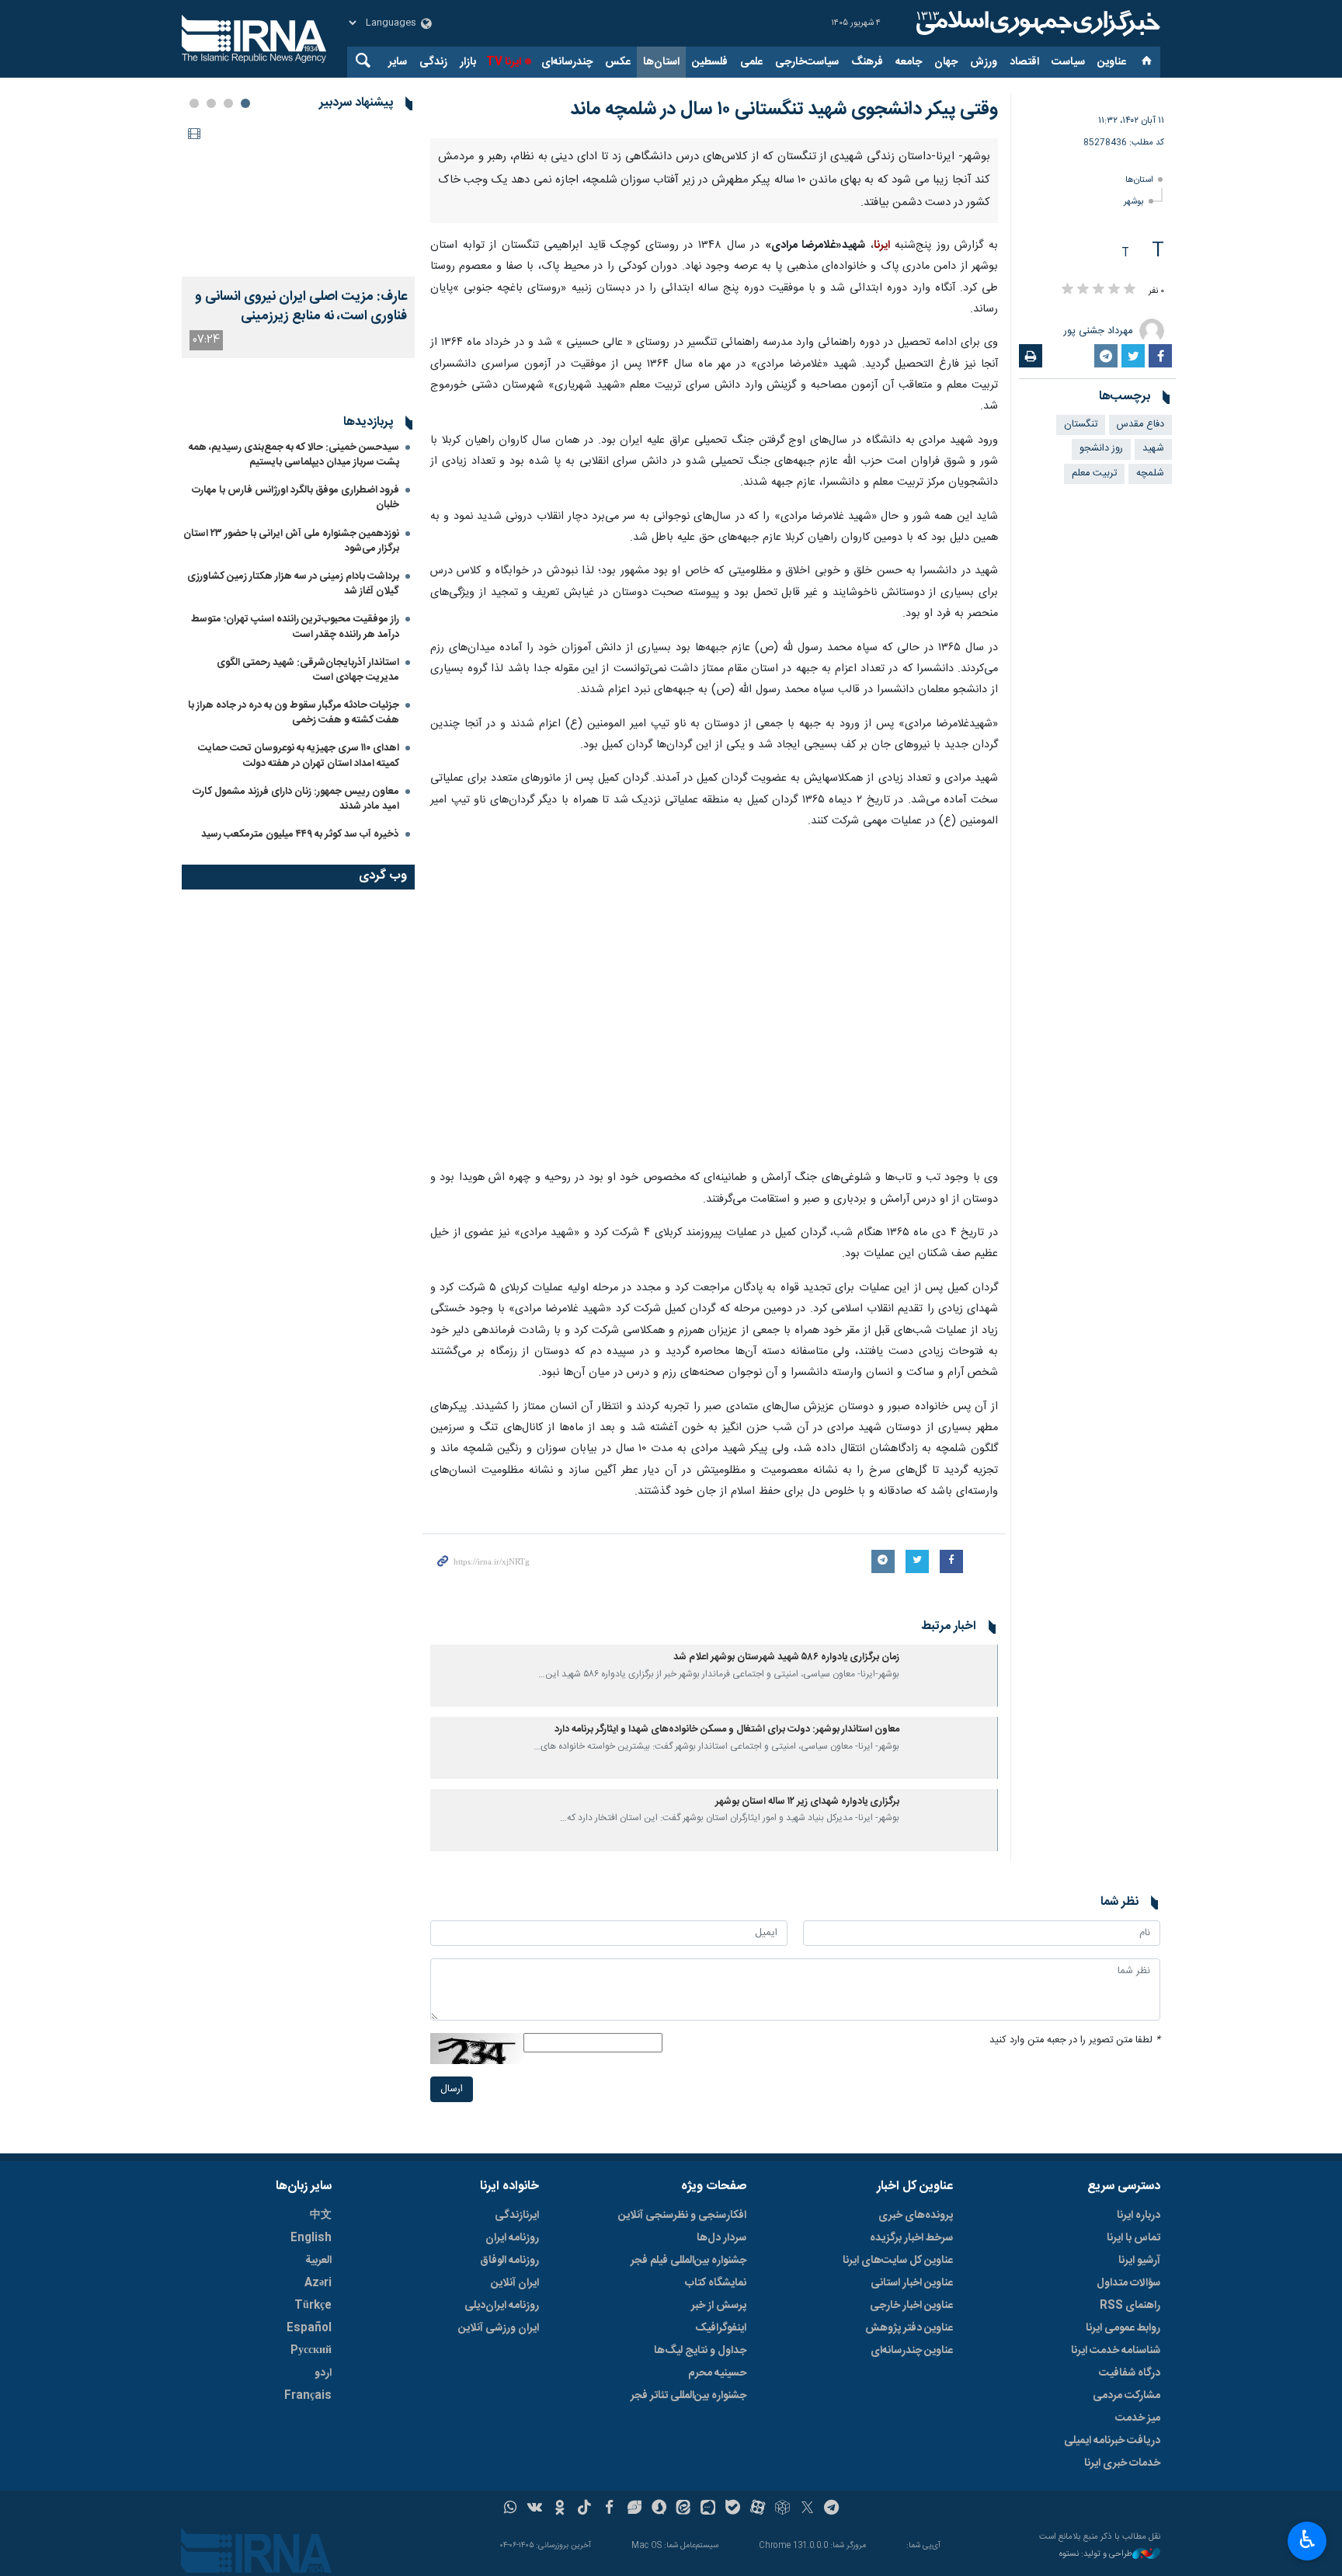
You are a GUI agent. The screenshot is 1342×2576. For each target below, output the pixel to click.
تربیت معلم (1094, 473)
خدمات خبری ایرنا (1122, 2463)
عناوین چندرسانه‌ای (912, 2351)
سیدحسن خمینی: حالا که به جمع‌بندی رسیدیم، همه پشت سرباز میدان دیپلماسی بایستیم (294, 692)
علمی (751, 62)
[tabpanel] (298, 240)
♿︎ (1307, 2539)
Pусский (311, 2351)
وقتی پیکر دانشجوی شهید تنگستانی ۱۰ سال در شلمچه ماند (784, 110)
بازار (468, 62)
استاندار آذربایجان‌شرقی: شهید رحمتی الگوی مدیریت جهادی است (308, 907)
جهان (946, 62)
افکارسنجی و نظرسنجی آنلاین (682, 2216)
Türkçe (313, 2306)
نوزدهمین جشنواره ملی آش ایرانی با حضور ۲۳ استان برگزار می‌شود (291, 778)
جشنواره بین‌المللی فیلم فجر (688, 2261)
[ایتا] (684, 2509)
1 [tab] (245, 103)
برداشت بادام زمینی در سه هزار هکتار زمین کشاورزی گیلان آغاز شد (293, 821)
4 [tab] (194, 103)
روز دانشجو (1101, 449)
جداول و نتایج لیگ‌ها (700, 2351)
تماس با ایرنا (1133, 2238)
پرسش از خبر (719, 2306)
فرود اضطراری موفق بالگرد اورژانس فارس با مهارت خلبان (296, 735)
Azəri (318, 2283)
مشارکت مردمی (1126, 2396)
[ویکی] (535, 2509)
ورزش (984, 62)
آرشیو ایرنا (1139, 2261)
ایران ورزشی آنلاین (499, 2328)
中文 (321, 2216)
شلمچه (1150, 473)
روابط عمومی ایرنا (1123, 2328)
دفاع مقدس (1140, 425)
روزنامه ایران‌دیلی (502, 2306)
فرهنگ (867, 62)
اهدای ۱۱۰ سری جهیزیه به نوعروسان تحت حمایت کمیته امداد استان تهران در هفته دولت (299, 992)
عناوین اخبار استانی (912, 2283)
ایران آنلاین (515, 2283)
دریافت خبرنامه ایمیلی (1112, 2441)
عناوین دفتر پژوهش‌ (909, 2328)
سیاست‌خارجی (807, 62)
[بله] (733, 2509)
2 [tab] (228, 103)
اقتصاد (1024, 62)
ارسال (452, 2089)
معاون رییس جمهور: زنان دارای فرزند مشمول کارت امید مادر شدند (296, 1036)
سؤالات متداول (1128, 2283)
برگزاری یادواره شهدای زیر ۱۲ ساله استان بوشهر (807, 1802)
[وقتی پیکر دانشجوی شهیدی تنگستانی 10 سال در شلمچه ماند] (714, 1001)
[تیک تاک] (584, 2509)
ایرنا (1036, 23)
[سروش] (659, 2509)
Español (309, 2328)
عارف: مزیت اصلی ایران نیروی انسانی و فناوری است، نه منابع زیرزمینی (301, 307)
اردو (323, 2373)
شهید (1153, 449)
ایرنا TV (504, 62)
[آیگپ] (708, 2509)
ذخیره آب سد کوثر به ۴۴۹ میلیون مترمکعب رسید (300, 1071)
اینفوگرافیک (721, 2328)
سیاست (1068, 62)
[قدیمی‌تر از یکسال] (951, 1676)
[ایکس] (807, 2509)
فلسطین (710, 62)
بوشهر (1134, 202)
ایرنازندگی (517, 2216)
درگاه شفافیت (1130, 2373)
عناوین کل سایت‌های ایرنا (898, 2261)
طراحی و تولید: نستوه (1096, 2555)
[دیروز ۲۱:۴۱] (298, 199)
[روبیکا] (782, 2509)
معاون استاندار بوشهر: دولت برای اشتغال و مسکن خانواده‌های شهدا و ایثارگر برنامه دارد (727, 1730)
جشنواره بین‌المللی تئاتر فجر (688, 2396)
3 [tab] (211, 103)
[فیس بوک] (609, 2509)
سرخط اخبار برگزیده (911, 2238)
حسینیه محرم (717, 2373)
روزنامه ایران (512, 2238)
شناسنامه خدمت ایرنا (1116, 2351)
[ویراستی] (634, 2509)
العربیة (318, 2261)
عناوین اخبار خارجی (911, 2306)
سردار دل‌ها (721, 2238)
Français (308, 2396)
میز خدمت (1138, 2418)
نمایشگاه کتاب (716, 2283)
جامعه (909, 62)
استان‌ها (661, 62)
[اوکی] (560, 2509)
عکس (618, 62)
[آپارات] (758, 2509)
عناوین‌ (1112, 62)
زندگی (433, 62)
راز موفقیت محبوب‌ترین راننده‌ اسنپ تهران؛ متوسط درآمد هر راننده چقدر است (295, 863)
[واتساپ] (511, 2509)
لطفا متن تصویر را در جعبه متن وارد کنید (1075, 2040)
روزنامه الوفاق (509, 2261)
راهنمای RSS (1130, 2306)
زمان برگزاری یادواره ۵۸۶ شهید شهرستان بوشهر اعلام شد (786, 1657)
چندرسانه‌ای (567, 62)
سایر (398, 62)
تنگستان (1081, 425)
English (311, 2238)
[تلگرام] (832, 2509)
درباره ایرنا (1139, 2216)
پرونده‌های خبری (916, 2216)
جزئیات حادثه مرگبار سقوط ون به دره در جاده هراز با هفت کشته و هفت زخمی (294, 950)
